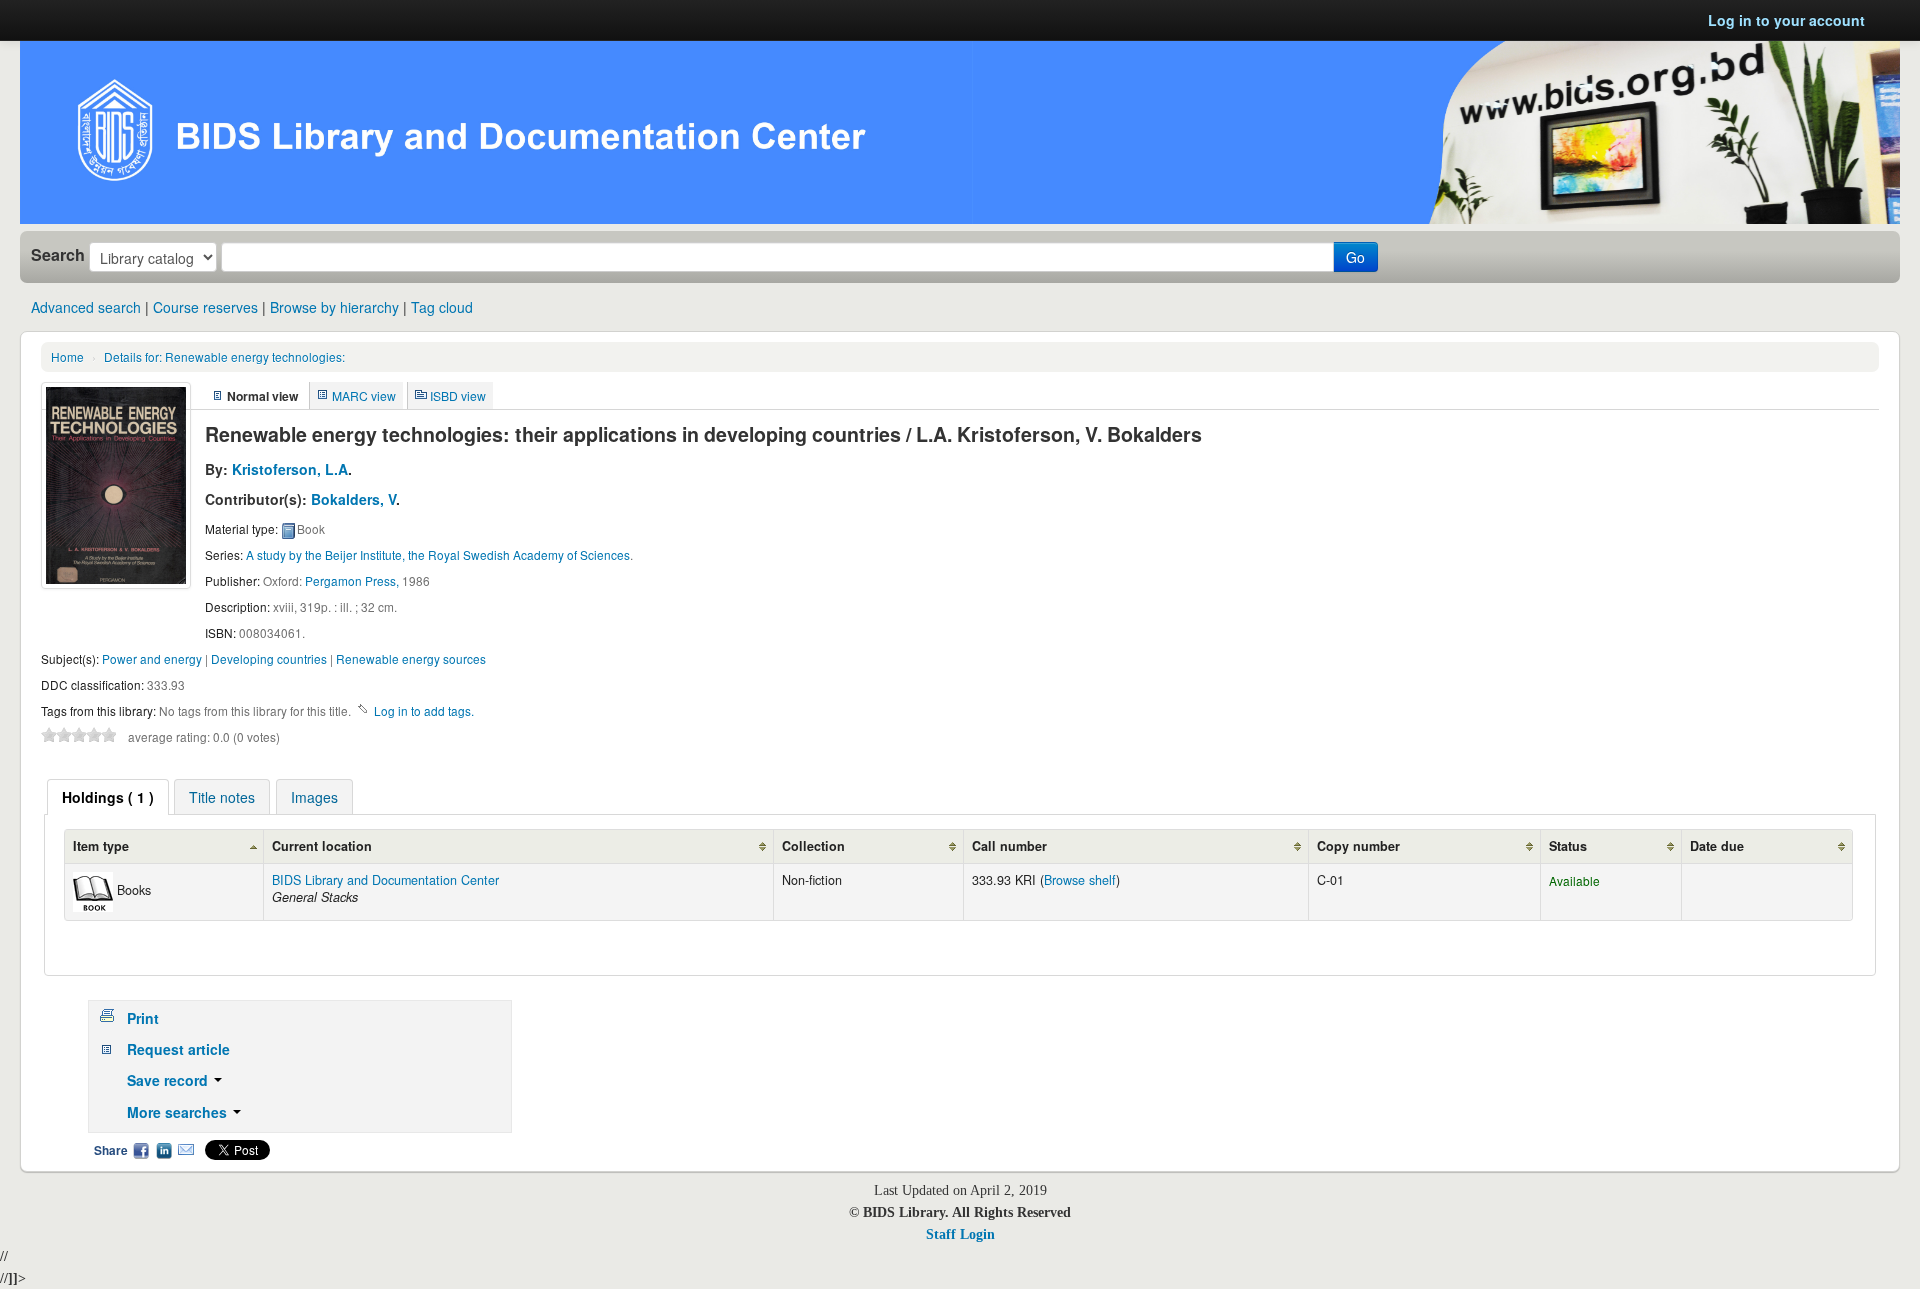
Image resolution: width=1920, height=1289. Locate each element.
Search (58, 255)
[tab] (108, 797)
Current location (322, 846)
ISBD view (458, 395)
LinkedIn (164, 1150)
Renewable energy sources (411, 658)
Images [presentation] (314, 797)
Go (1355, 257)
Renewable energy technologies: (224, 356)
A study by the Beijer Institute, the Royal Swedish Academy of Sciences (438, 554)
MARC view (364, 395)
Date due (1717, 846)
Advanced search (86, 307)
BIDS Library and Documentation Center (385, 880)
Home (67, 356)
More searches (179, 1112)
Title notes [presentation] (222, 797)
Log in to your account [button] (1786, 20)
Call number (1009, 846)
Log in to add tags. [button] (424, 710)
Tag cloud (442, 307)
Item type (101, 846)
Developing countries (269, 658)
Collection (813, 846)
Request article (178, 1049)
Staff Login (960, 1234)
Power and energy (152, 658)
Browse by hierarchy (334, 307)
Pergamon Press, (352, 580)
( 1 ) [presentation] (108, 797)
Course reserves (205, 307)
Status (1568, 846)
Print (143, 1018)
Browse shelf (1080, 880)
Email (186, 1150)
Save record (169, 1080)
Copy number (1358, 846)
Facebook (141, 1150)
